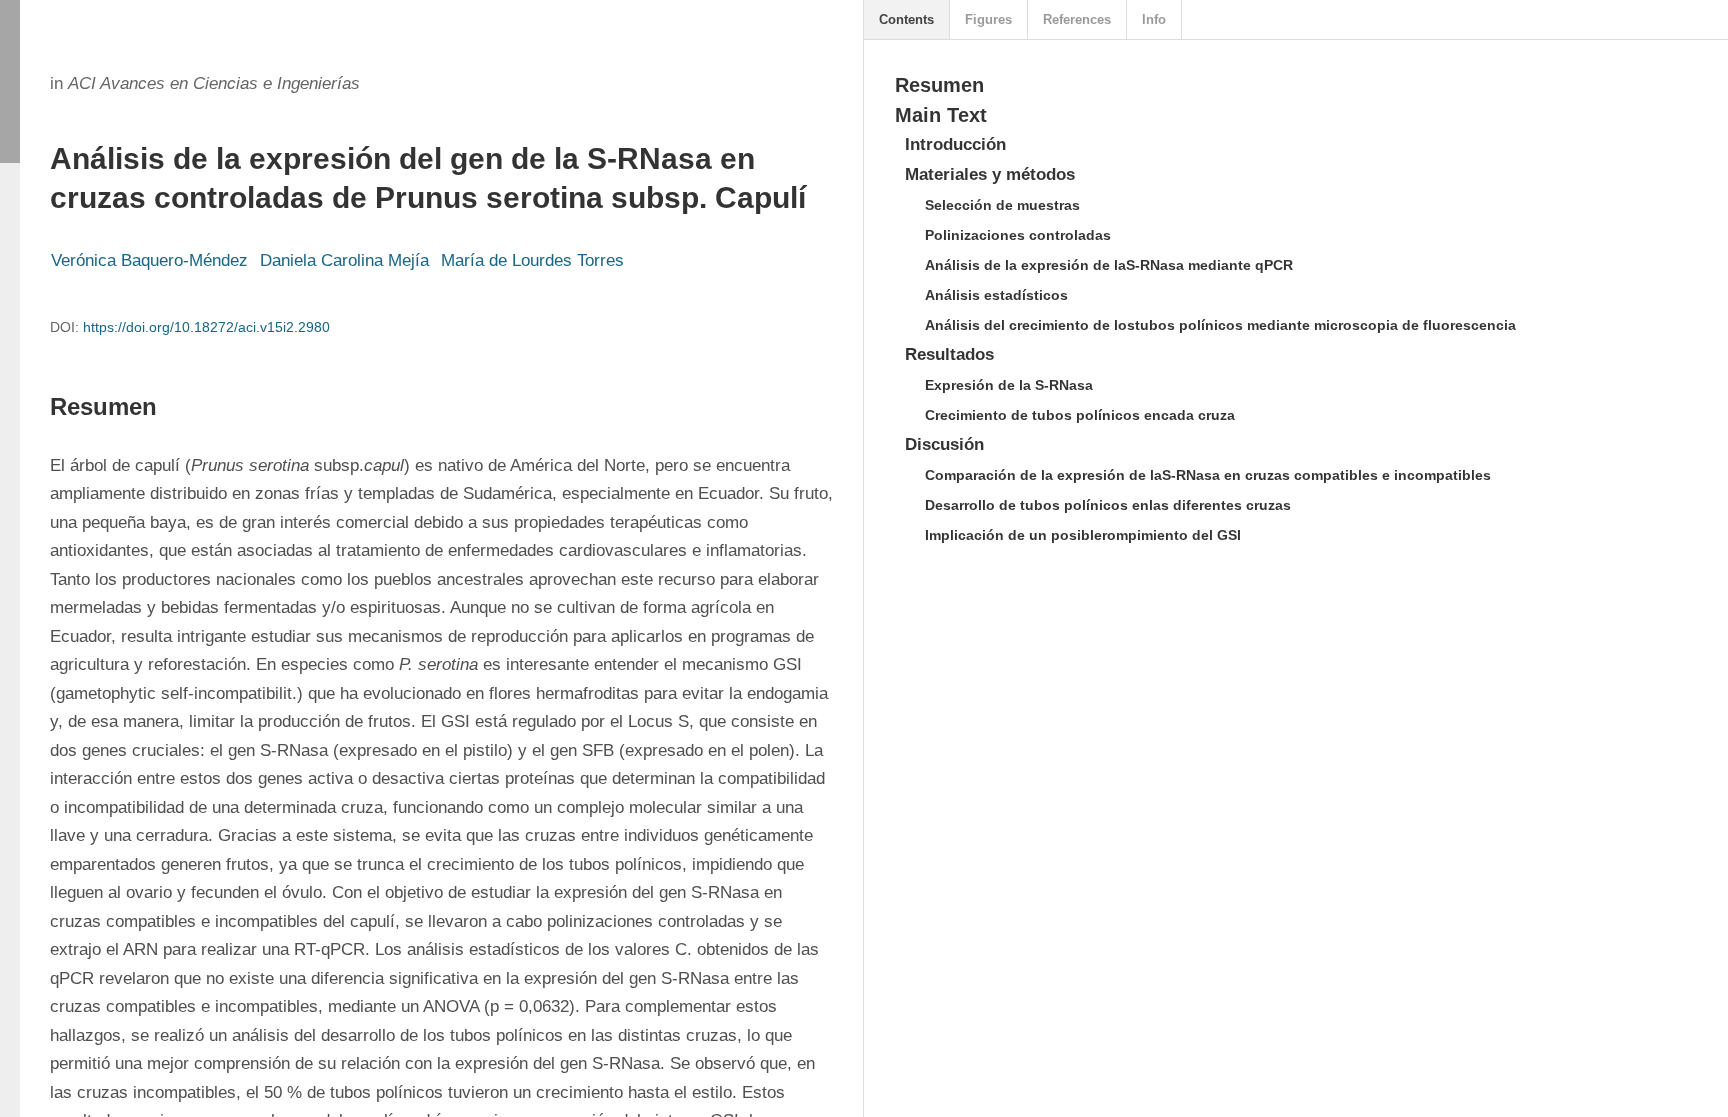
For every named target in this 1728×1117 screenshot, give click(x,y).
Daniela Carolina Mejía (344, 260)
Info (1154, 19)
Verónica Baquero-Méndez (149, 260)
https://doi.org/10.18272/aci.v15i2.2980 (206, 327)
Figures (988, 19)
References (1077, 19)
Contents (906, 19)
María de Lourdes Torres (532, 260)
